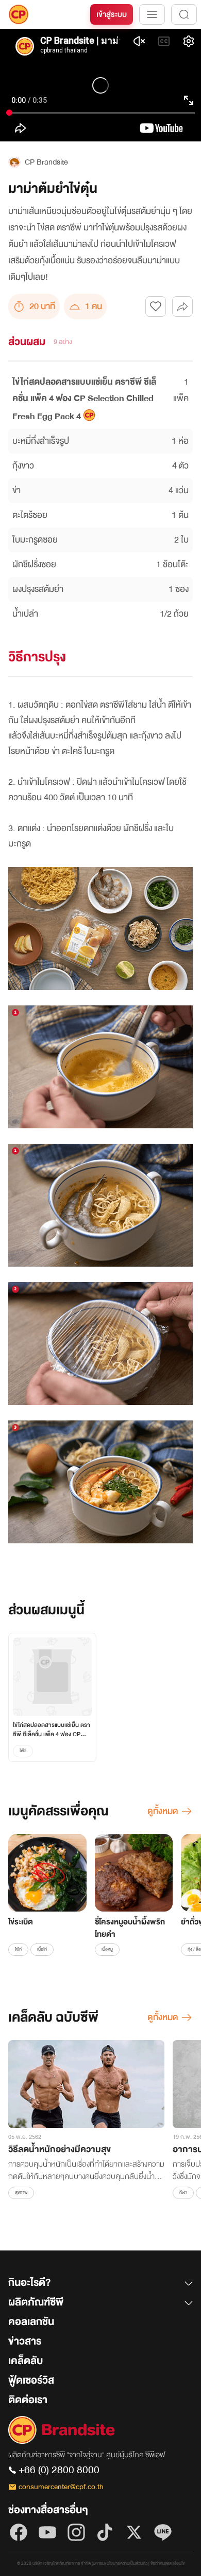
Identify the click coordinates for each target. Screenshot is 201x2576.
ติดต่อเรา (28, 2400)
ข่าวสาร (25, 2341)
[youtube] (47, 2532)
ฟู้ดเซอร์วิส (31, 2380)
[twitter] (134, 2532)
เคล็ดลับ (26, 2361)
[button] (100, 2285)
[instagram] (76, 2532)
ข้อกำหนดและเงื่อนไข (167, 2563)
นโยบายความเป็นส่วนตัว (127, 2563)
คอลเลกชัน (31, 2322)
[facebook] (19, 2532)
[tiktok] (105, 2532)
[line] (163, 2532)
